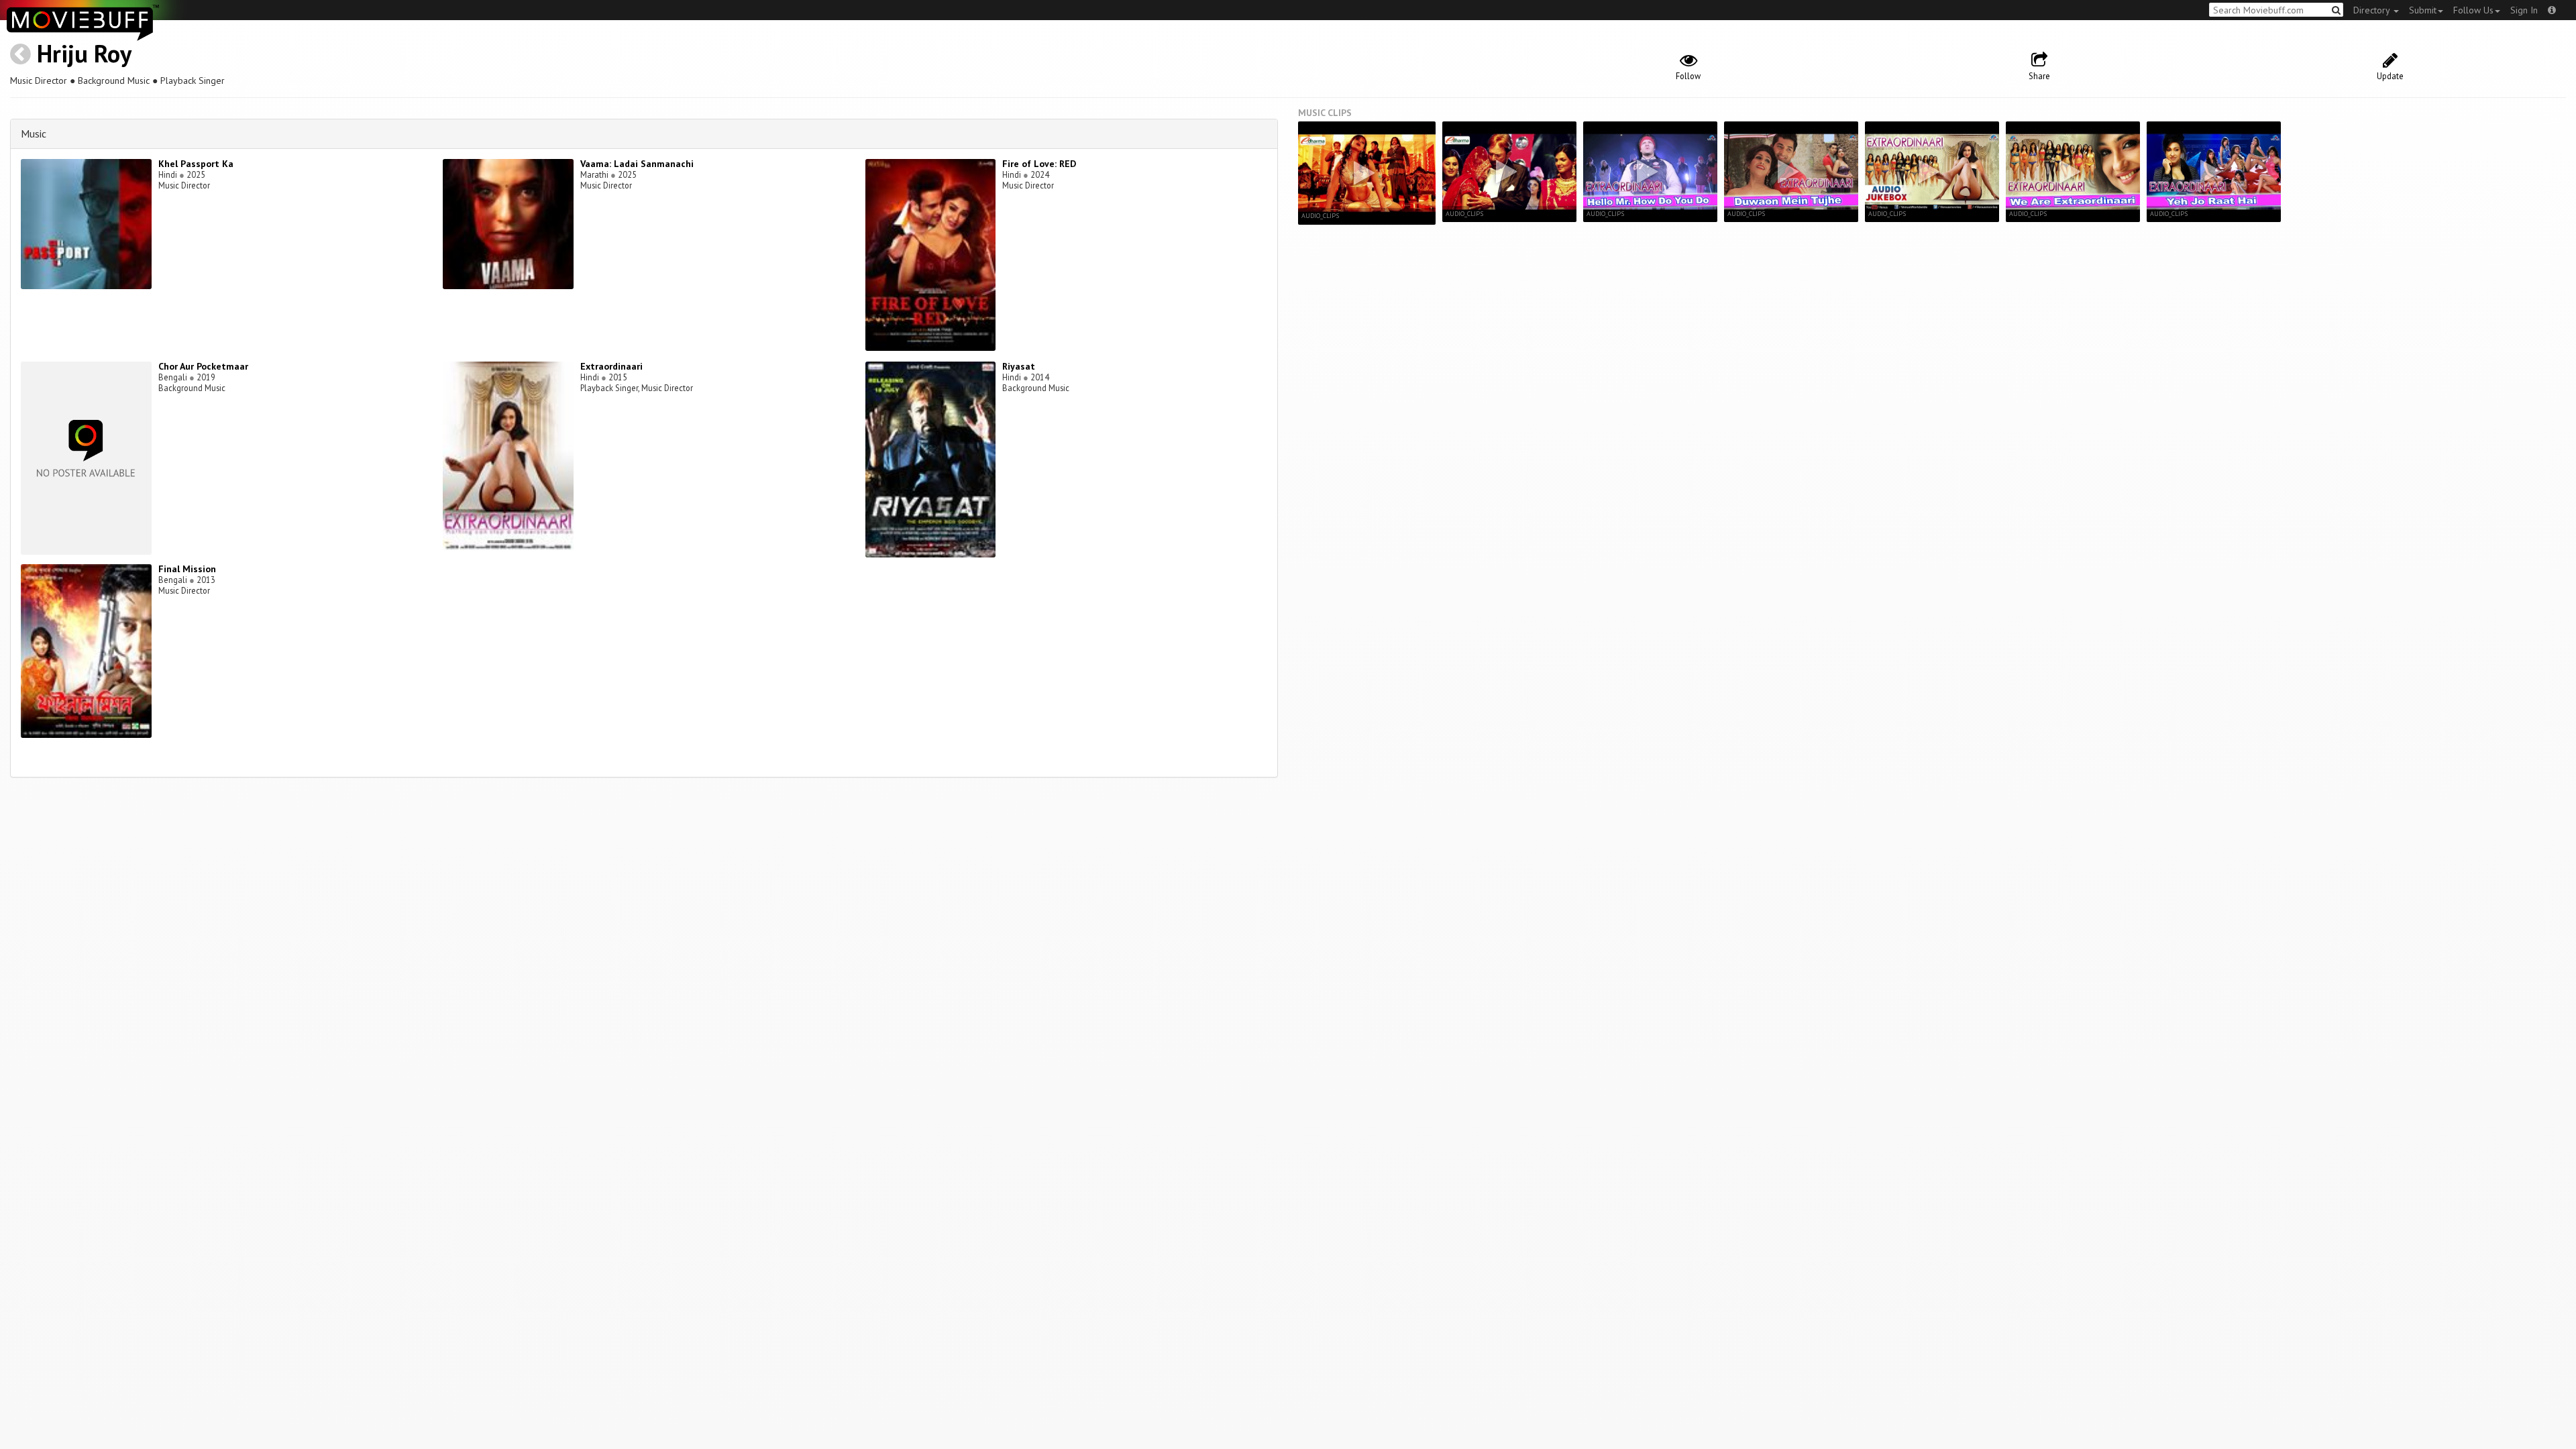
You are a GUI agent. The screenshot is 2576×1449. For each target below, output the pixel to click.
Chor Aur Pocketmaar (203, 366)
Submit (2423, 10)
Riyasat (1019, 366)
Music (34, 133)
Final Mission (187, 569)
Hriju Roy (84, 53)
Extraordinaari (611, 366)
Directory (2373, 10)
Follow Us (2473, 10)
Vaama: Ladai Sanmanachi (637, 164)
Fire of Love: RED (1039, 164)
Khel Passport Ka (196, 164)
